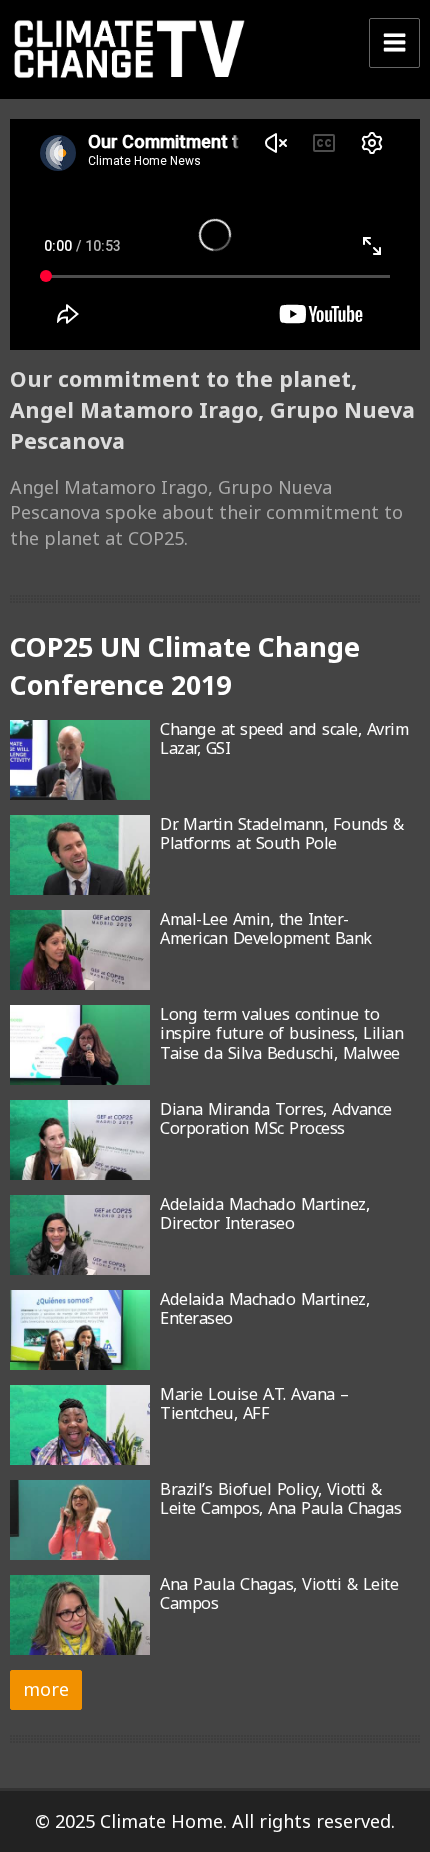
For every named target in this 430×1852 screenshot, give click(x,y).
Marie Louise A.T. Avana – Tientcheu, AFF (254, 1403)
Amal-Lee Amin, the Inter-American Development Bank (266, 928)
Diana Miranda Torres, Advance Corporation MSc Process (276, 1118)
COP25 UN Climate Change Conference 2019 (185, 666)
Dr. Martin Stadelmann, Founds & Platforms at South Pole (282, 833)
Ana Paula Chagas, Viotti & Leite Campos (279, 1593)
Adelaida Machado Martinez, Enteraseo (264, 1308)
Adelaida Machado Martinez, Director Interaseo (264, 1213)
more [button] (46, 1689)
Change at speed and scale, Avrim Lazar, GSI (284, 738)
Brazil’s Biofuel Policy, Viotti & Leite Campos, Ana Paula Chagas (280, 1498)
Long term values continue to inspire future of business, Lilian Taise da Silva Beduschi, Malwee (281, 1033)
